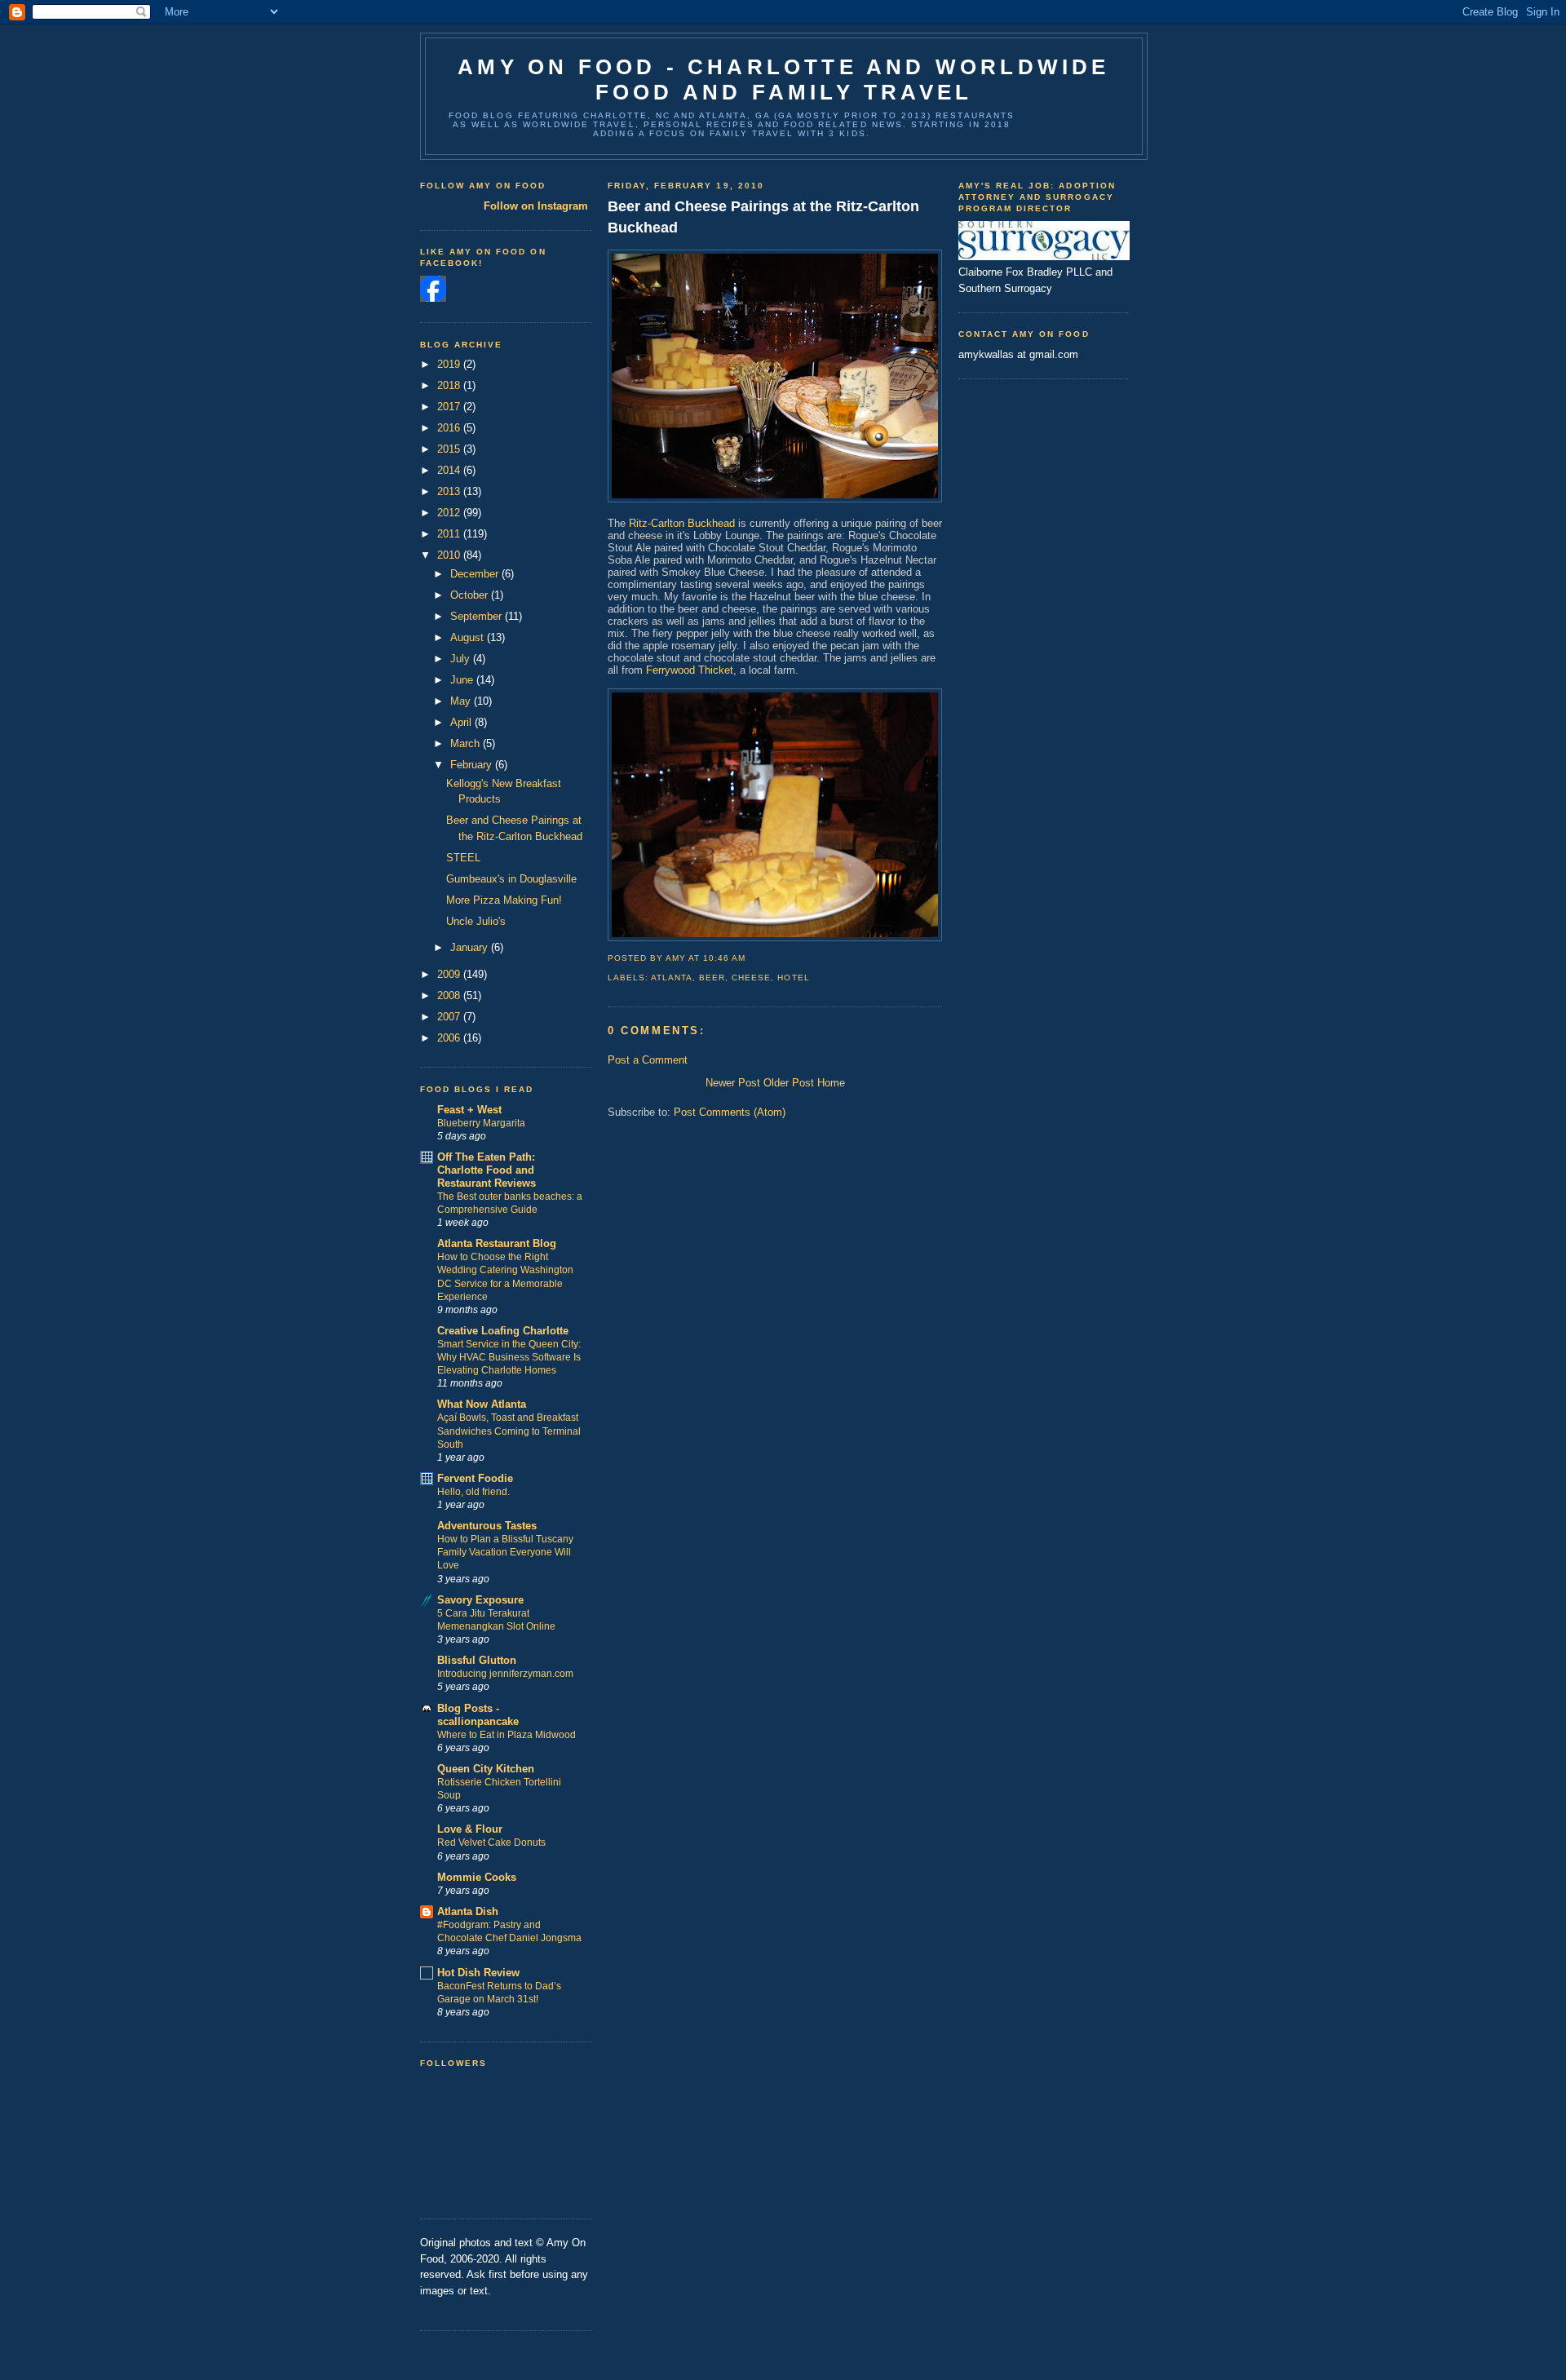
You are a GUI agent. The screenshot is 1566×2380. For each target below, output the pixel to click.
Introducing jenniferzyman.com (505, 1674)
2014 (450, 470)
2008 (450, 995)
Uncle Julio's (476, 921)
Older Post (789, 1083)
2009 (450, 974)
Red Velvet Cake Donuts (491, 1843)
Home (831, 1083)
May (462, 701)
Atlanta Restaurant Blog (497, 1243)
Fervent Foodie (475, 1478)
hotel (793, 978)
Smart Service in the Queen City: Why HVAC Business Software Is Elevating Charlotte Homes (509, 1357)
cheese (751, 978)
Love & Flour (470, 1829)
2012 (450, 513)
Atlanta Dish (468, 1911)
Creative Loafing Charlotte (503, 1331)
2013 (450, 491)
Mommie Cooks (477, 1877)
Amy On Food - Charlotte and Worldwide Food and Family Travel (783, 80)
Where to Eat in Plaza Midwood (507, 1735)
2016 (450, 428)
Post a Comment (648, 1060)
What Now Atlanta (482, 1404)
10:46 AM (724, 958)
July (462, 659)
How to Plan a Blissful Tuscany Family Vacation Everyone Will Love (505, 1552)
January (471, 947)
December (476, 574)
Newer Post (733, 1083)
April (462, 722)
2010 (450, 555)
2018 (450, 385)
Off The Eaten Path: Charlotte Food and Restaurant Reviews (487, 1170)
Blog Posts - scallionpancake (478, 1715)
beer (712, 978)
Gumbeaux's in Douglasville (511, 879)
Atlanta (672, 978)
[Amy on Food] (433, 298)
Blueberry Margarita (481, 1123)
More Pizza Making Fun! (504, 900)
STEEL (463, 858)
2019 (450, 364)
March (467, 743)
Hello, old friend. (473, 1492)
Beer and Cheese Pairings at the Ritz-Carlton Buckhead (763, 217)
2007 (450, 1017)
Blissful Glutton (477, 1660)
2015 (450, 449)
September (478, 616)
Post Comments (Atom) (730, 1112)
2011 (450, 534)
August (469, 637)
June (463, 680)
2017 (450, 407)
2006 (450, 1038)
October (471, 595)
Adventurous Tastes (487, 1526)
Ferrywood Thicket (690, 670)
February (473, 765)
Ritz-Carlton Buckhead (682, 523)
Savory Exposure (480, 1600)
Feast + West (469, 1110)
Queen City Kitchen (486, 1769)
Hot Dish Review (478, 1973)
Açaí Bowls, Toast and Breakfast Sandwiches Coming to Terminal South (509, 1431)
